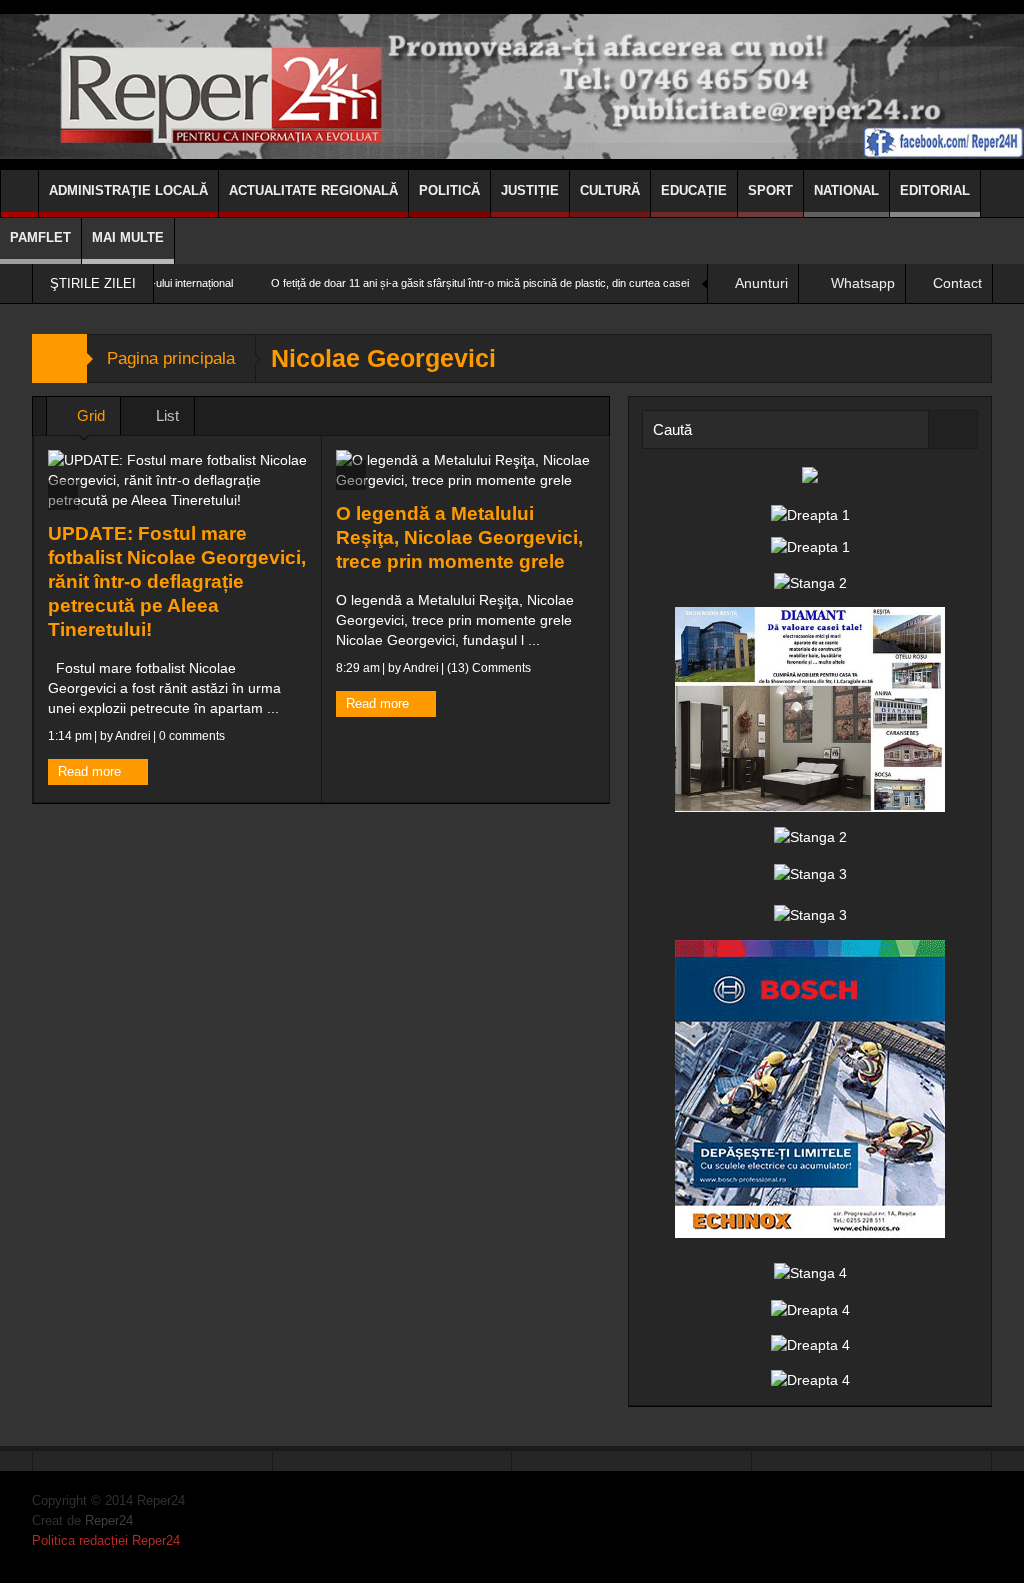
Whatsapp (863, 283)
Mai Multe (128, 237)
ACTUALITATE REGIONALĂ (313, 190)
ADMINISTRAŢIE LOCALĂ (128, 190)
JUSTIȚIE (530, 190)
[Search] (953, 429)
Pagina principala (171, 358)
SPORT (770, 190)
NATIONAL (846, 190)
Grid (89, 415)
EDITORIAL (935, 190)
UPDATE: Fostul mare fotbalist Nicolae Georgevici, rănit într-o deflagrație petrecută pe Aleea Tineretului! (177, 581)
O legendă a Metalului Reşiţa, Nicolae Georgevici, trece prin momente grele (459, 537)
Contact (957, 283)
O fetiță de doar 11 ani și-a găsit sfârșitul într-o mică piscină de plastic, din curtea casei (433, 283)
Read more (91, 771)
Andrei (133, 736)
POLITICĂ (449, 190)
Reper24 (109, 1520)
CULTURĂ (610, 190)
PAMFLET (40, 237)
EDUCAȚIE (694, 190)
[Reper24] (512, 85)
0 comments (190, 736)
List (165, 415)
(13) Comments (487, 668)
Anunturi (761, 283)
